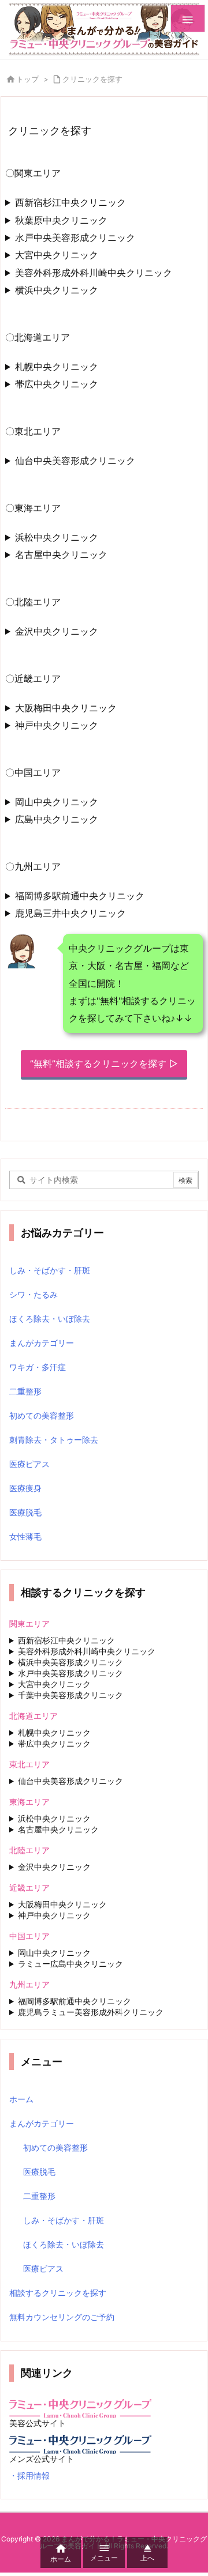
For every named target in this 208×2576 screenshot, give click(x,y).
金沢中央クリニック (57, 631)
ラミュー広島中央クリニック (70, 1964)
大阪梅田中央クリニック (66, 708)
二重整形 (25, 1391)
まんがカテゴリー (42, 1343)
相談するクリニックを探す (58, 2293)
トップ (27, 79)
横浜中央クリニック (57, 290)
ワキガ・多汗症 (38, 1367)
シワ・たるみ (34, 1294)
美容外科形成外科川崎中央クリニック (94, 273)
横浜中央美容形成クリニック (70, 1662)
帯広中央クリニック (57, 384)
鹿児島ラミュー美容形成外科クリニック (91, 2012)
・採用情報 (29, 2475)
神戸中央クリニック (57, 725)
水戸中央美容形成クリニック (75, 237)
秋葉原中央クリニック (61, 220)
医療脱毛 (25, 1512)
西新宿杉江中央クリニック (70, 202)
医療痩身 (25, 1488)
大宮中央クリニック (57, 255)
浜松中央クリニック (57, 537)
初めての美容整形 (42, 1415)
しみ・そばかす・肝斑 (50, 1270)
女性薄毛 (25, 1536)
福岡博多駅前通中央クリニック (80, 896)
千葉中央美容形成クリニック (70, 1695)
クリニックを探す (92, 79)
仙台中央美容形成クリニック (75, 461)
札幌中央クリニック (57, 367)
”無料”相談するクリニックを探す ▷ (104, 1063)
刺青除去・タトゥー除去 (54, 1440)
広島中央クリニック (57, 819)
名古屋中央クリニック (61, 555)
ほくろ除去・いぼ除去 (50, 1319)
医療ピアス (29, 1464)
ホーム (21, 2099)
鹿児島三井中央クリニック (70, 913)
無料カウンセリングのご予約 (62, 2317)
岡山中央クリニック (57, 802)
